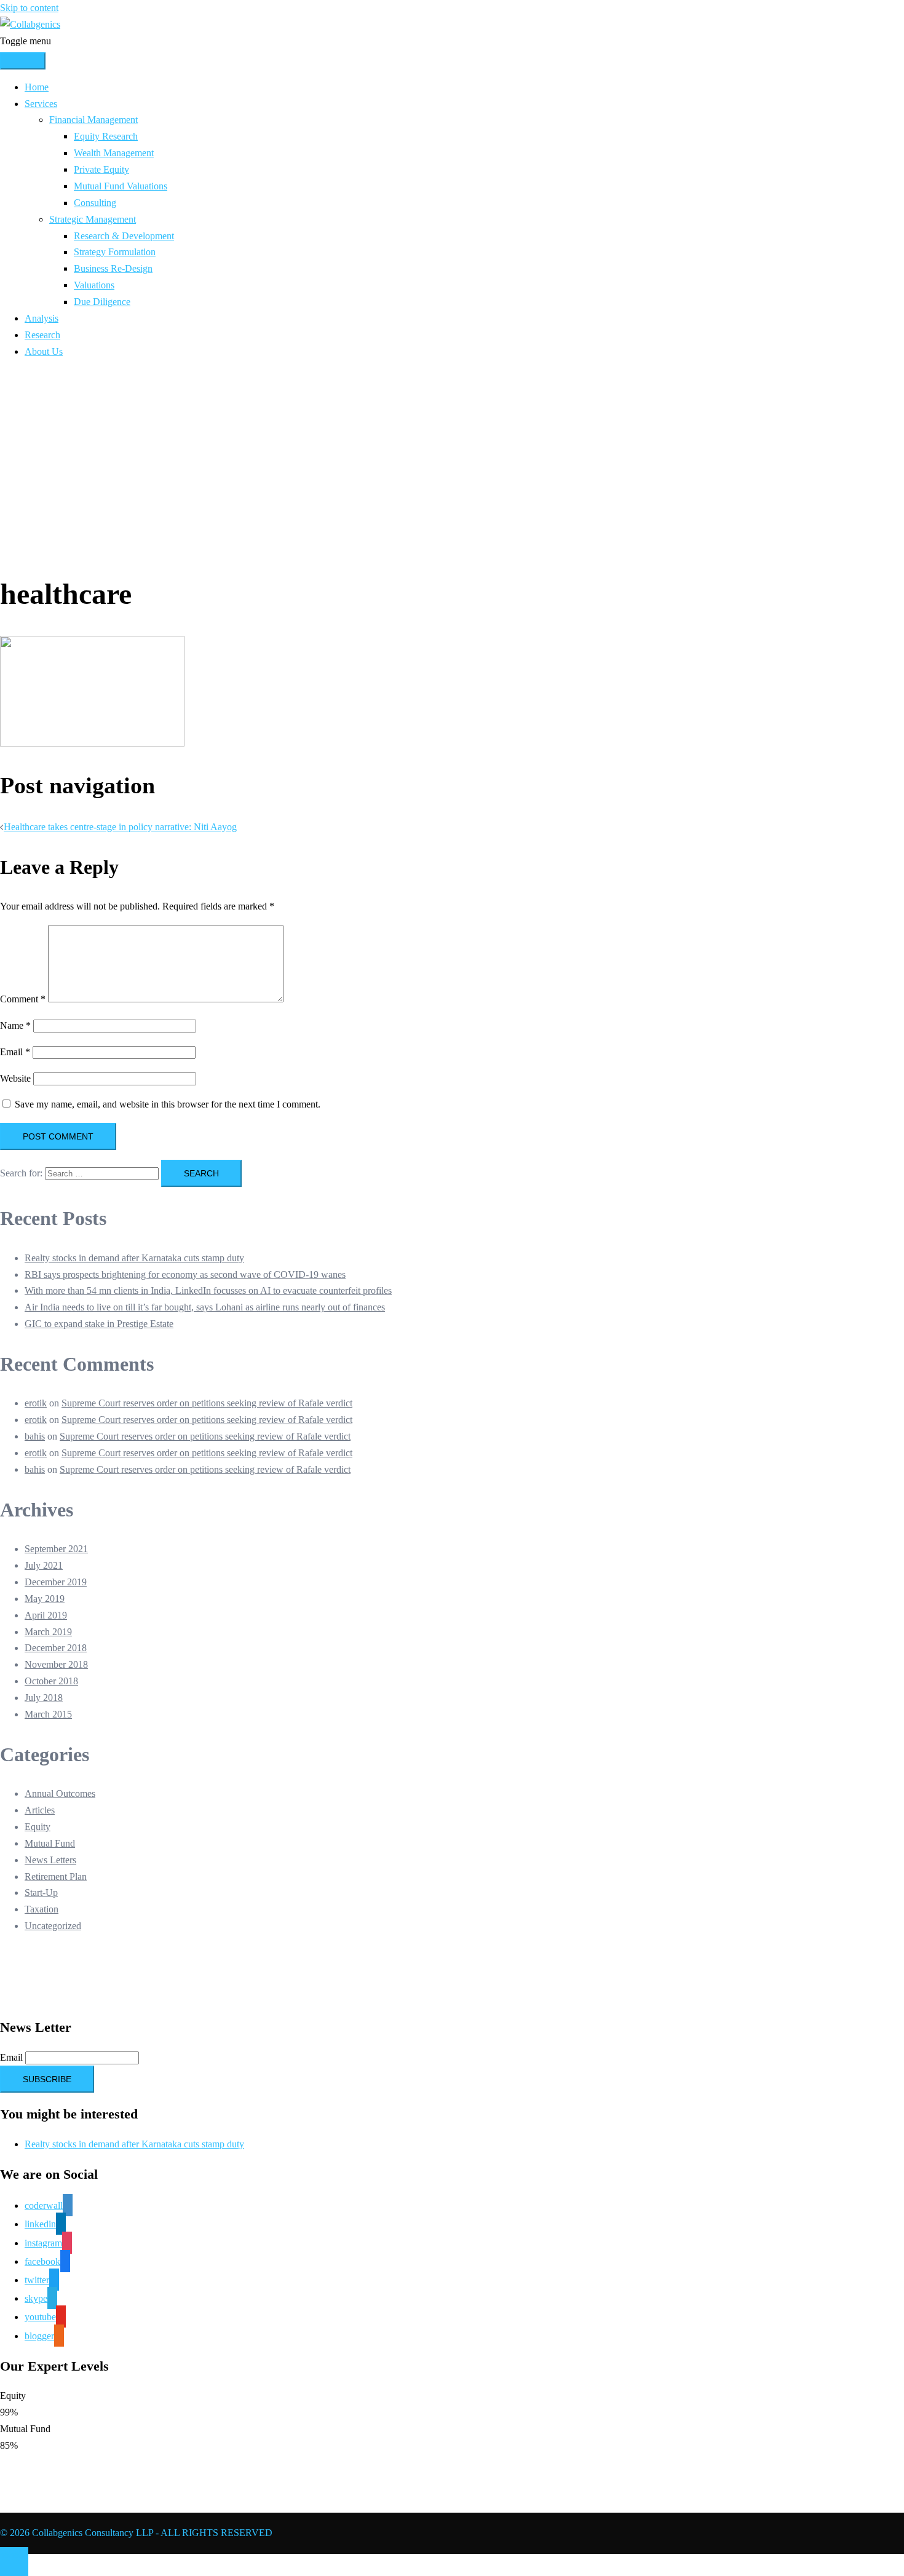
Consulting (95, 203)
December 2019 (56, 1582)
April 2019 (46, 1615)
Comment (23, 999)
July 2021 (44, 1565)
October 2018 (51, 1681)
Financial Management (93, 120)
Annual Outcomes (60, 1793)
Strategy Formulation (115, 252)
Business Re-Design (113, 268)
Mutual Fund (50, 1843)
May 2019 (45, 1599)
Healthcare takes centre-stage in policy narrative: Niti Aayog (120, 827)
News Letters (50, 1860)
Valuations (94, 285)
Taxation (42, 1909)
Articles (40, 1810)
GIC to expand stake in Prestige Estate (99, 1324)
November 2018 (56, 1664)
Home (37, 87)
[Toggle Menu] (23, 61)
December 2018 (56, 1648)
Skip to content (29, 8)
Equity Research (106, 136)
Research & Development (124, 236)
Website (15, 1078)
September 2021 (56, 1549)
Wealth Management (114, 153)
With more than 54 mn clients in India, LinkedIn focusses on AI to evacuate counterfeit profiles (208, 1290)
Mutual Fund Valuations (121, 186)
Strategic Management (93, 219)
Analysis (42, 318)
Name (15, 1025)
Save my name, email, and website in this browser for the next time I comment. (168, 1104)
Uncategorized (53, 1926)
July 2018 (44, 1698)
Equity (38, 1827)
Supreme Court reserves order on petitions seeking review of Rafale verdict (207, 1403)
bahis (35, 1436)
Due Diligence (102, 302)
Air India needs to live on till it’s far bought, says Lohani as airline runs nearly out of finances (205, 1307)
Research (42, 335)
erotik (36, 1403)
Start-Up (41, 1892)
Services (41, 104)
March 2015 (48, 1714)
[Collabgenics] (30, 24)
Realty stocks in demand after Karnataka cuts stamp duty (134, 1258)
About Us (44, 351)
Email (15, 1052)
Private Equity (101, 169)
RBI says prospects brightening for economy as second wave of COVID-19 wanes (185, 1274)
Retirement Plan (56, 1877)
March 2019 (48, 1632)
